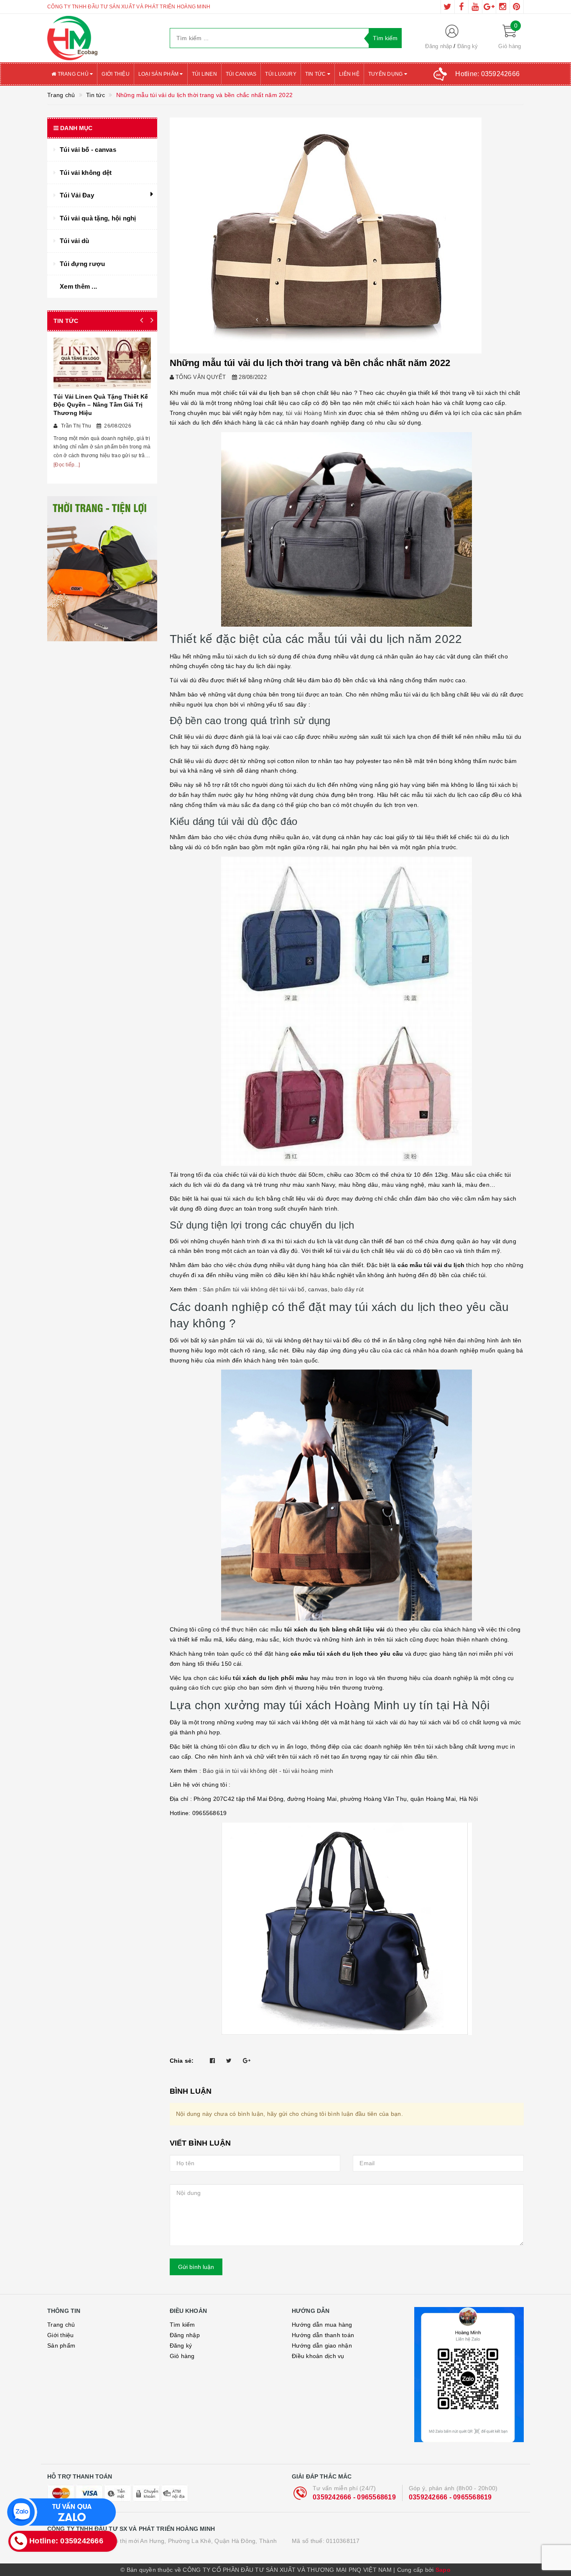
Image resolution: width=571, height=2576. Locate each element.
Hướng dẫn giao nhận (322, 2346)
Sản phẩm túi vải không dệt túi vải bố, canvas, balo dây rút (283, 1289)
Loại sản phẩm (159, 74)
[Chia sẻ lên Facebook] (212, 2061)
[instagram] (503, 7)
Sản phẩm (61, 2346)
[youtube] (475, 7)
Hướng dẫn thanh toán (323, 2335)
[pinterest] (517, 7)
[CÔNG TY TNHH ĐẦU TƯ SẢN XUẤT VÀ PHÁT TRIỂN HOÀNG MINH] (102, 38)
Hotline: (487, 74)
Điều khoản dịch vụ (318, 2356)
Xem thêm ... (78, 286)
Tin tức (316, 74)
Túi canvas (241, 74)
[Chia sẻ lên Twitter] (229, 2061)
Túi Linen (204, 74)
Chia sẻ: (182, 2061)
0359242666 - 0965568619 (354, 2497)
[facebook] (461, 7)
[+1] (247, 2061)
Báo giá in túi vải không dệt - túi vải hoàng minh (268, 1771)
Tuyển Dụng (386, 74)
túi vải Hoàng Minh (312, 413)
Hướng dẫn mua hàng (322, 2325)
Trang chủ (73, 74)
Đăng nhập (438, 46)
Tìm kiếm (182, 2325)
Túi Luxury (281, 74)
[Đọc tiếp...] (67, 465)
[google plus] (489, 7)
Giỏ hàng (182, 2356)
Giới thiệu (116, 74)
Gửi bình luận (196, 2267)
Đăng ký (468, 46)
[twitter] (448, 7)
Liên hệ (349, 74)
